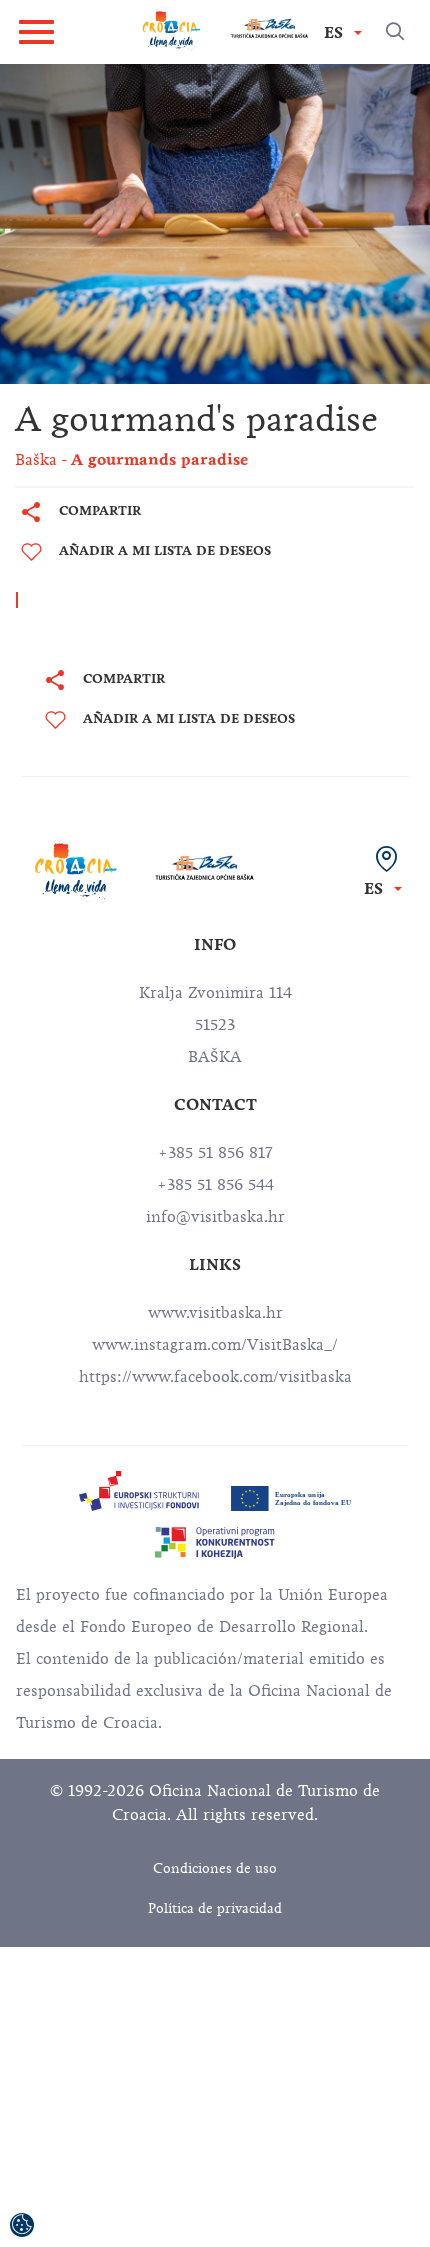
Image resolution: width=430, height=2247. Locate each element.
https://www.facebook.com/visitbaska (215, 1377)
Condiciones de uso (215, 1868)
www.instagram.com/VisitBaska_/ (215, 1345)
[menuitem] (139, 1491)
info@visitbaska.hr (215, 1217)
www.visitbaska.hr (215, 1313)
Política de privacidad (215, 1908)
